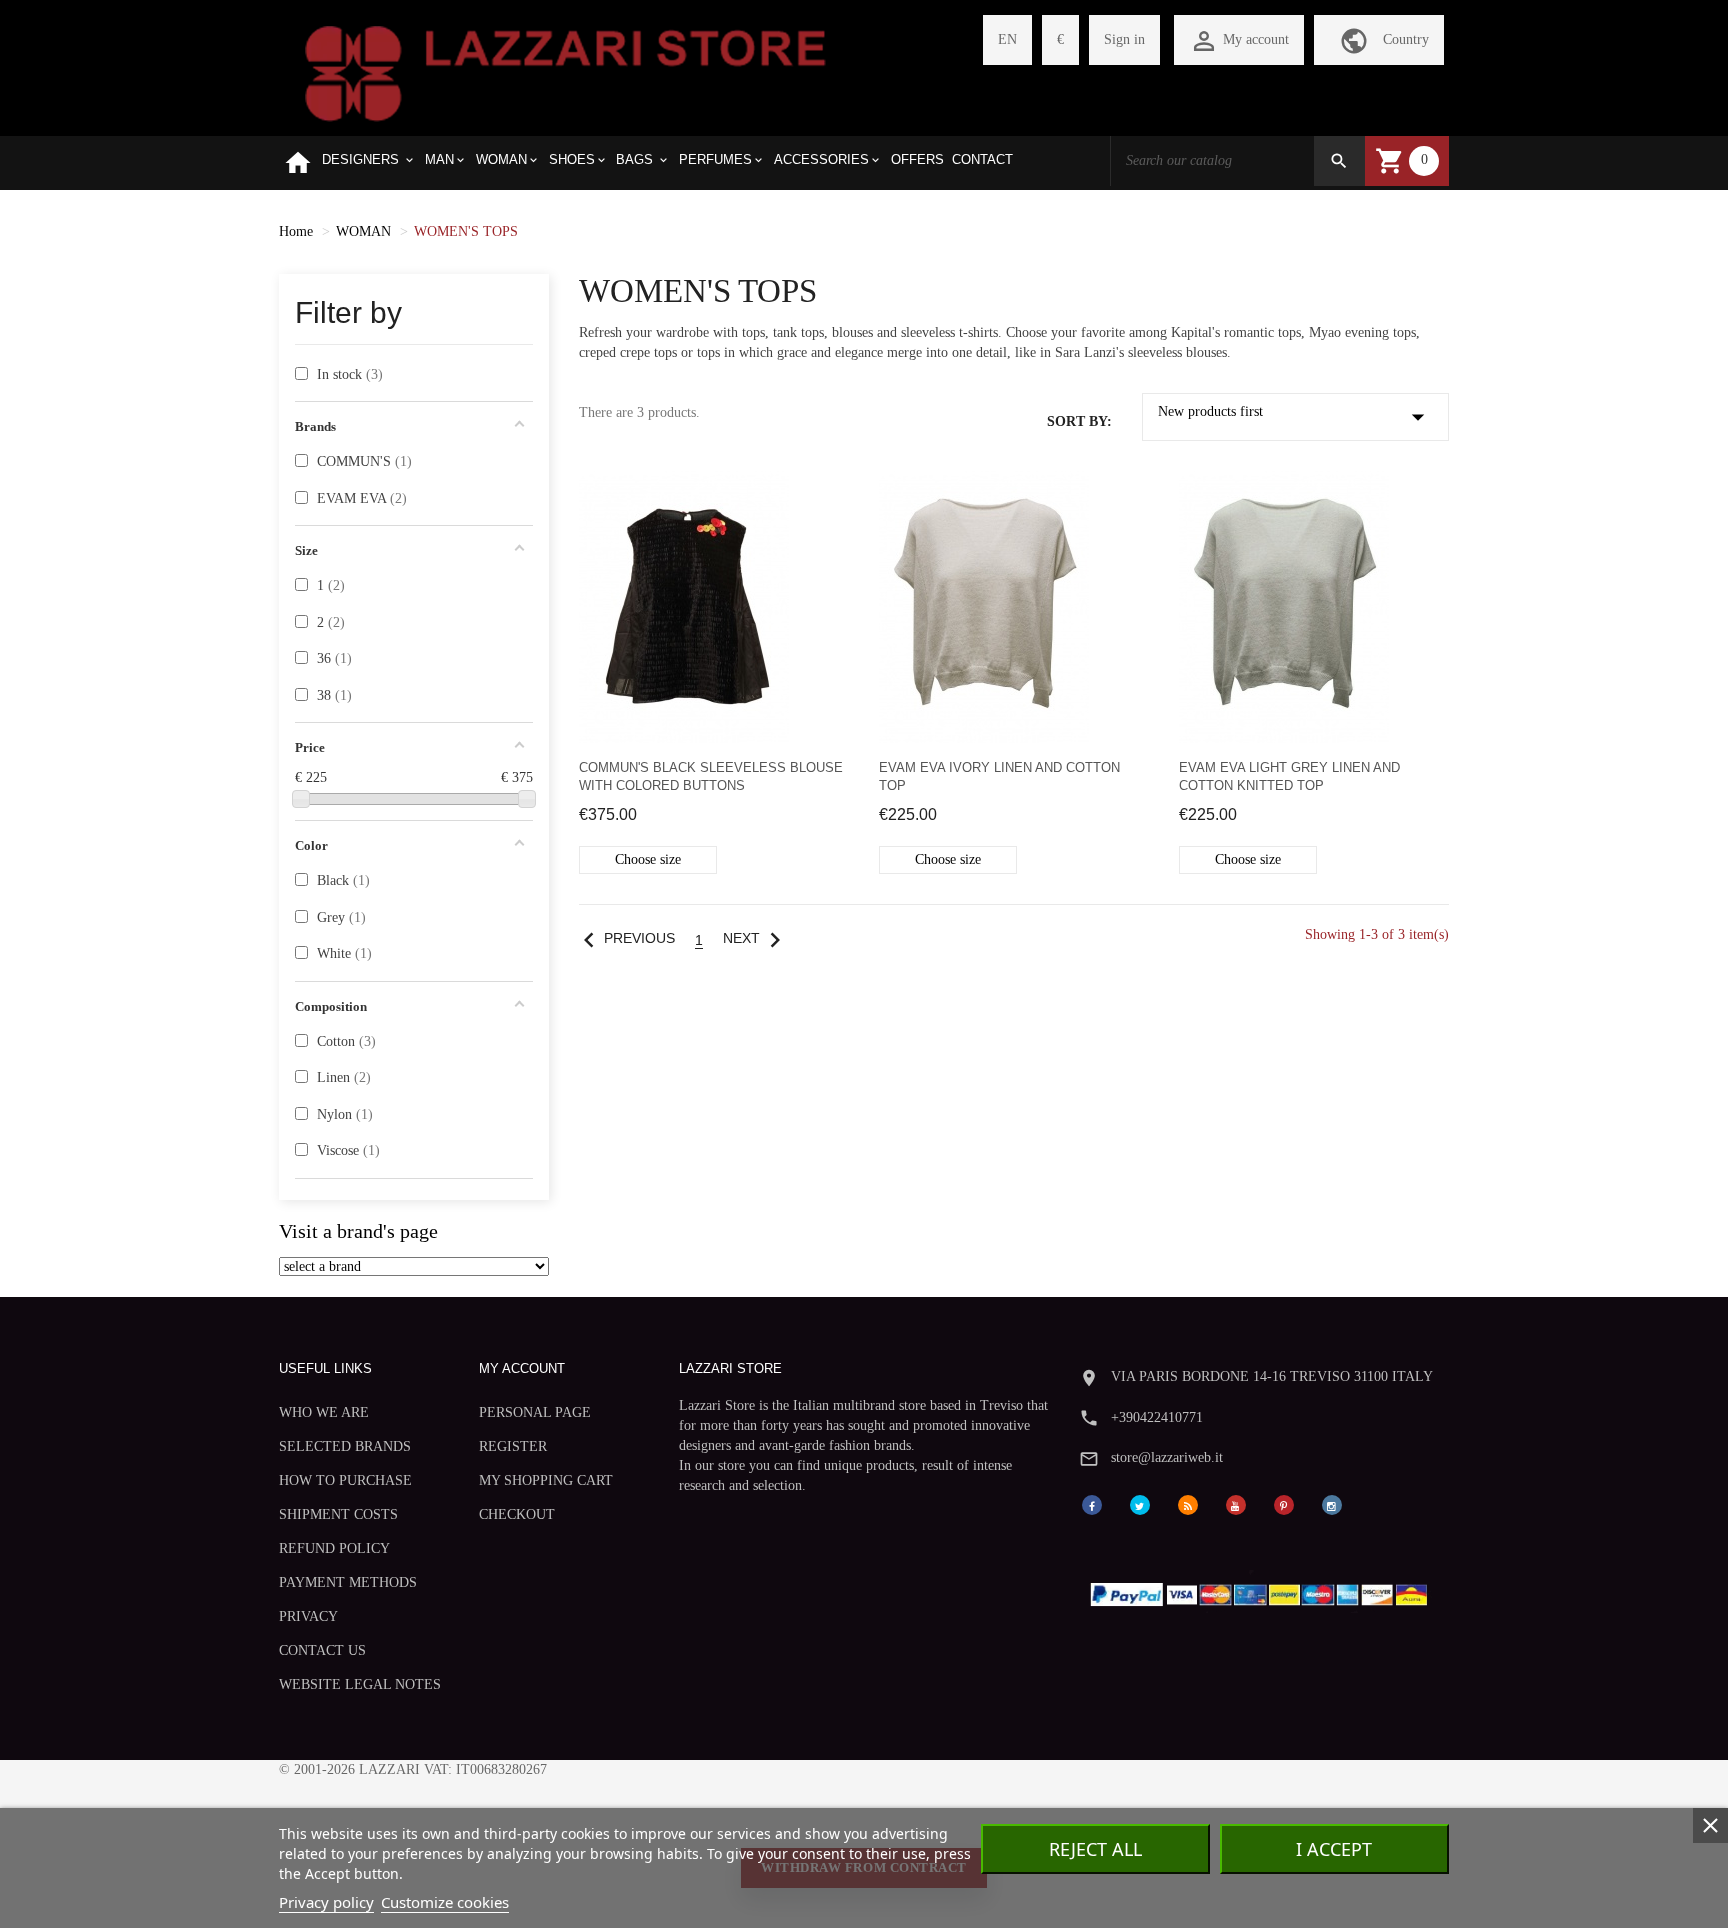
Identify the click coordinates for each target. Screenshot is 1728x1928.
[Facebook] (1092, 1503)
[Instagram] (1332, 1503)
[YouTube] (1236, 1503)
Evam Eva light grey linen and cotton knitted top (1289, 776)
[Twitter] (1140, 1503)
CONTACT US (322, 1650)
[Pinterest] (1284, 1503)
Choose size (648, 859)
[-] (301, 799)
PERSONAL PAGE (535, 1412)
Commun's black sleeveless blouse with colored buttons (711, 776)
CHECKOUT (517, 1514)
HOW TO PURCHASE (345, 1480)
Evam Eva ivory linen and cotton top (999, 776)
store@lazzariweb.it (1167, 1457)
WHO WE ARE (324, 1412)
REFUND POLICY (334, 1548)
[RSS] (1188, 1503)
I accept (1334, 1849)
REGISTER (513, 1446)
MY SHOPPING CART (546, 1480)
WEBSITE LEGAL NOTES (360, 1684)
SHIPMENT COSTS (338, 1514)
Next (756, 938)
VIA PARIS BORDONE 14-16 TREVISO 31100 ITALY (1272, 1376)
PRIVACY (308, 1616)
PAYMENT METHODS (348, 1582)
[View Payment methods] (1263, 1590)
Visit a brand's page (358, 1231)
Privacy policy (326, 1902)
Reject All (1095, 1849)
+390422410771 (1157, 1417)
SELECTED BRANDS (345, 1446)
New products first (1296, 417)
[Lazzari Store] (565, 71)
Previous (624, 938)
